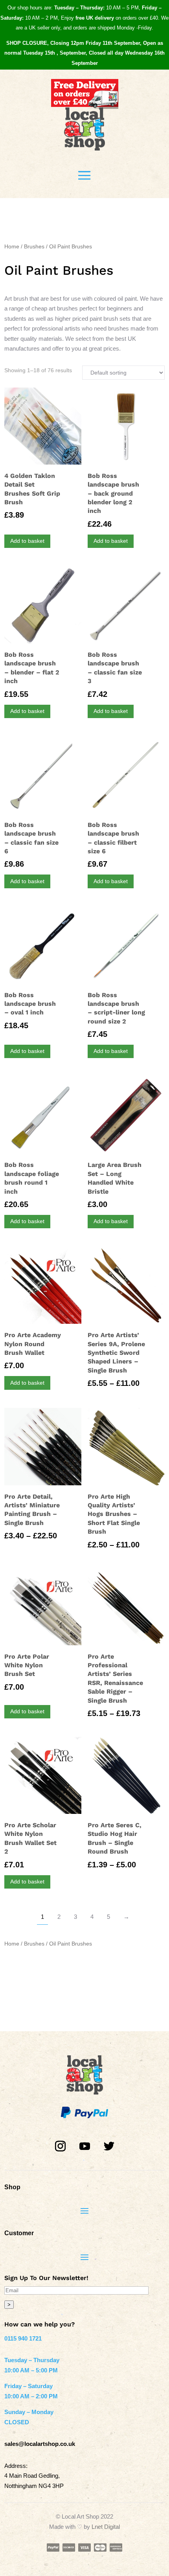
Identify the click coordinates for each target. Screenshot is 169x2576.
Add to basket (27, 541)
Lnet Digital (106, 2527)
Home (12, 247)
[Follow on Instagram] (60, 2146)
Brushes (34, 247)
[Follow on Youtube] (84, 2146)
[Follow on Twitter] (109, 2146)
